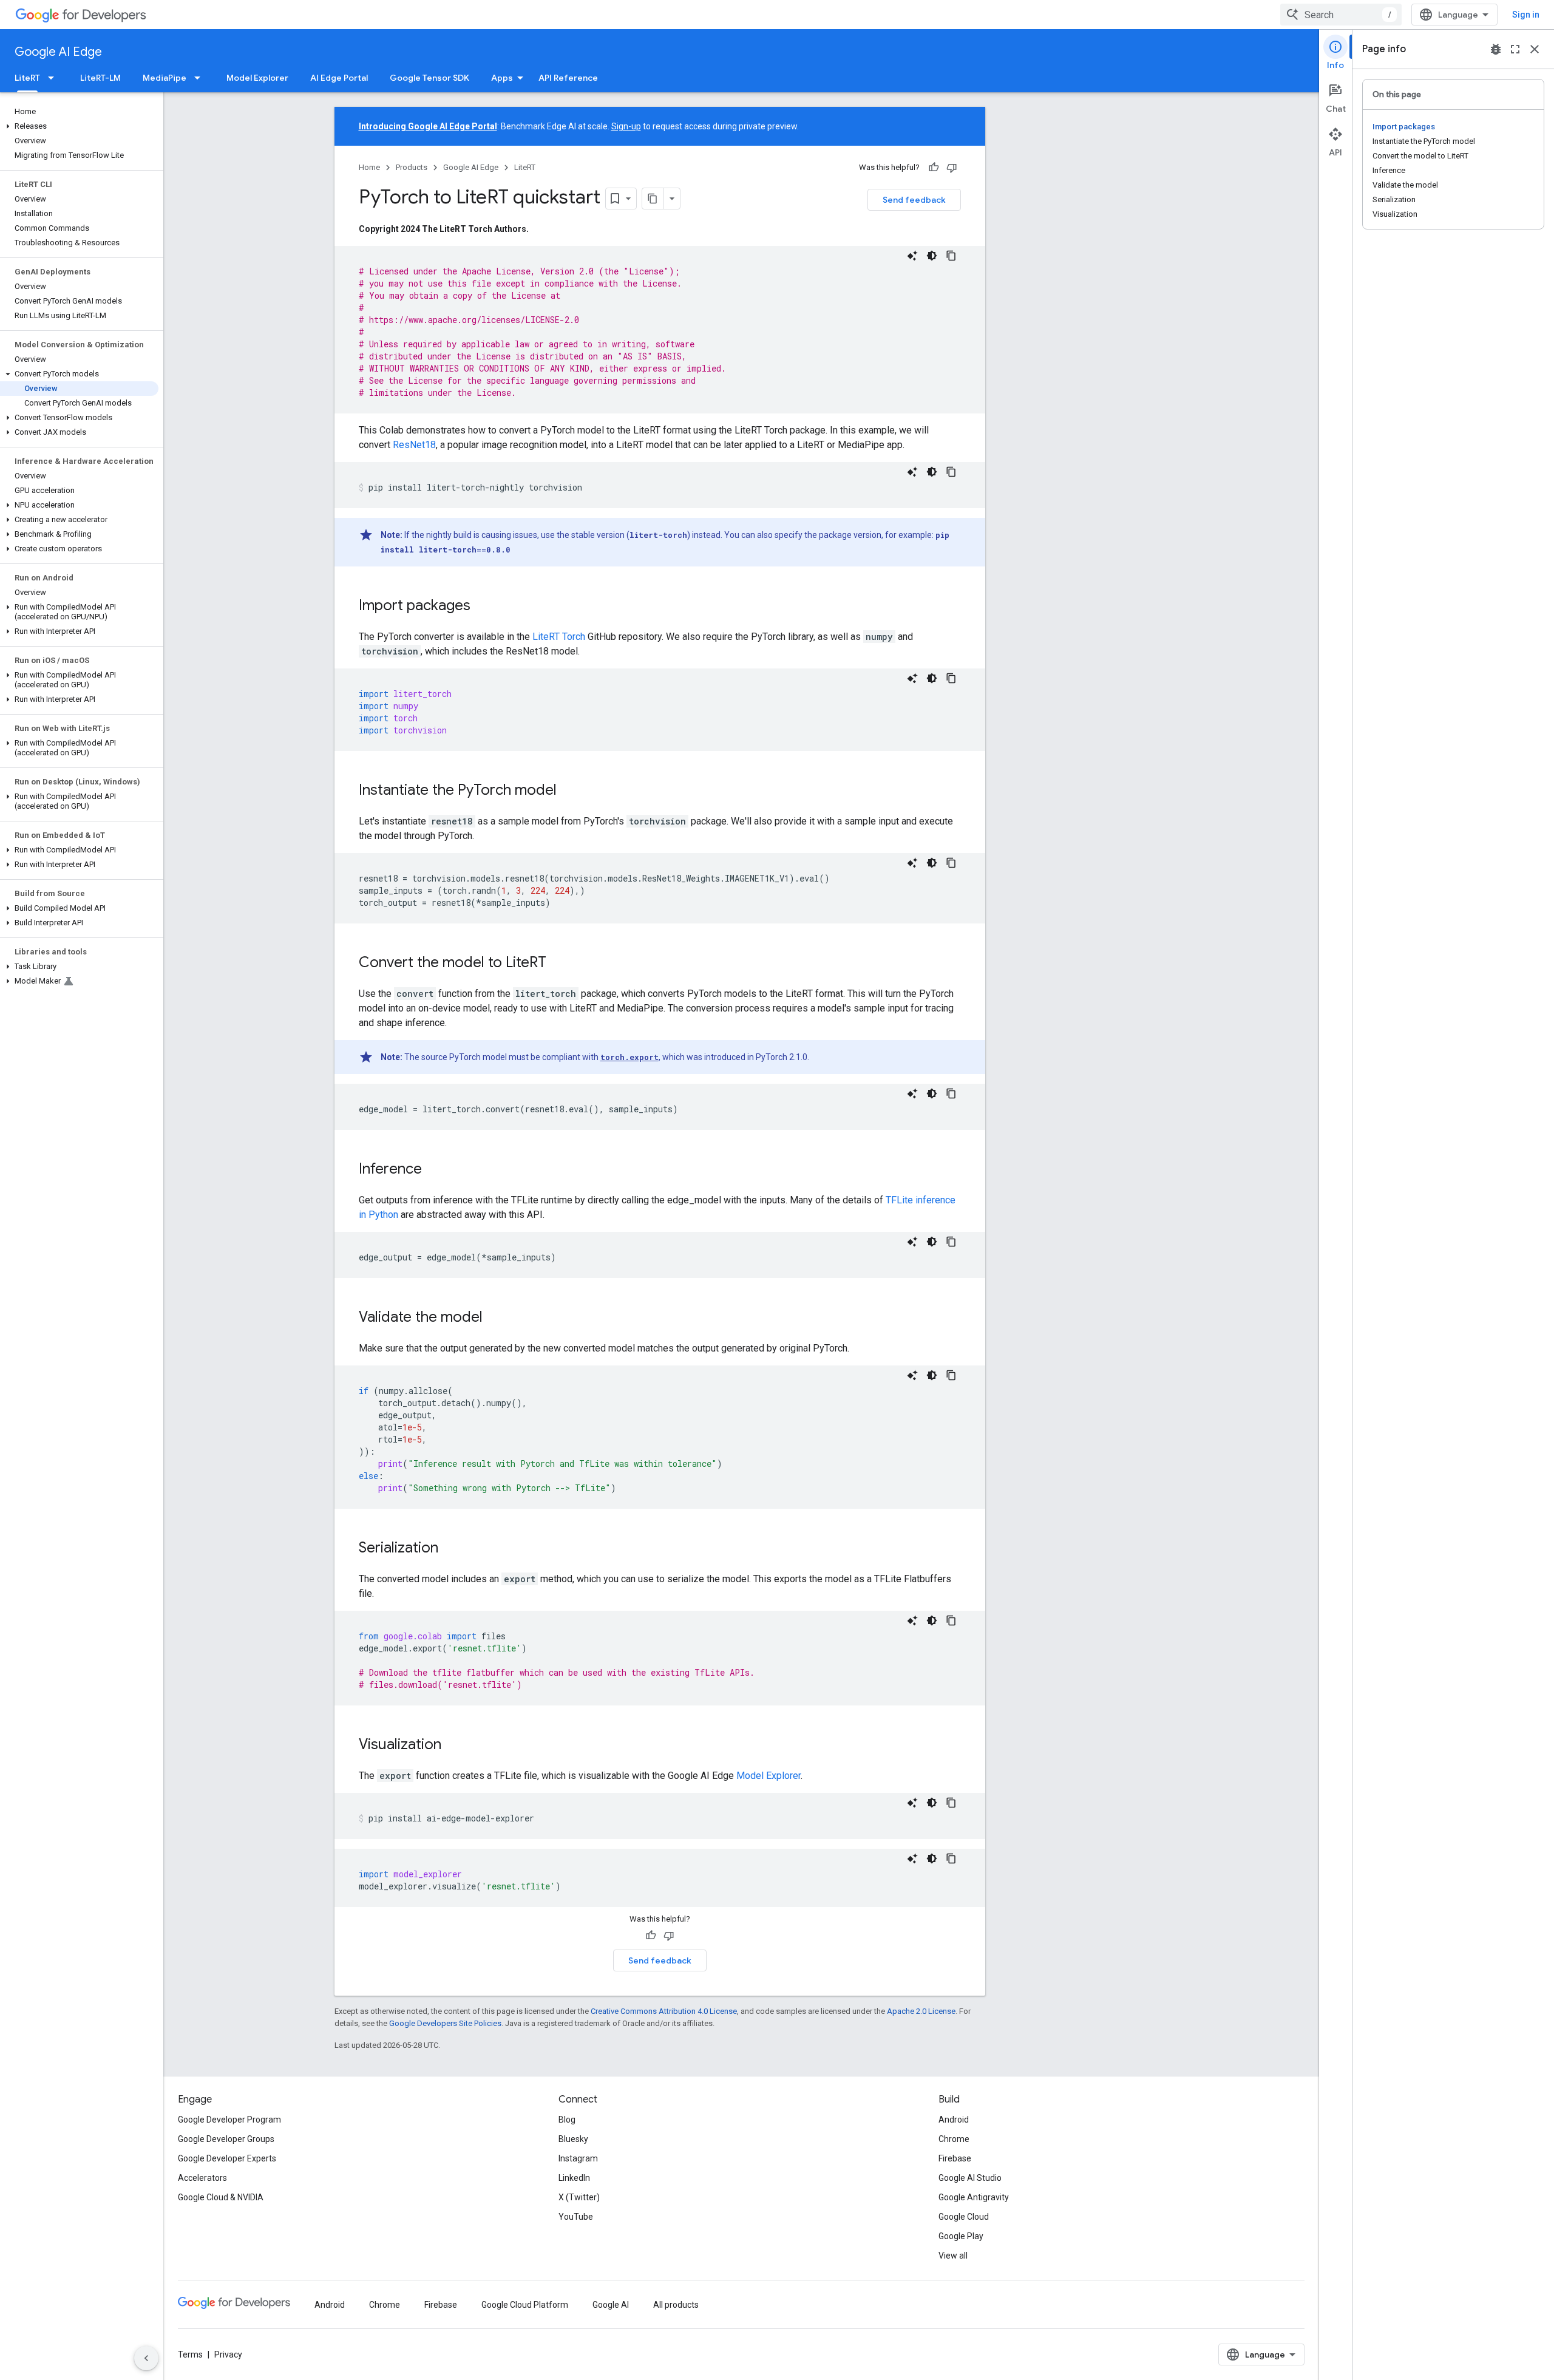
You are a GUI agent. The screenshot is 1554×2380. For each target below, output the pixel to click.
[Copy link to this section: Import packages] (483, 607)
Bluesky (573, 2139)
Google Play (961, 2236)
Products (412, 167)
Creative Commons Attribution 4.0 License (664, 2011)
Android (954, 2120)
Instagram (578, 2158)
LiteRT (27, 78)
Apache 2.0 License (921, 2011)
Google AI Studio (970, 2178)
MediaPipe (165, 78)
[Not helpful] (952, 168)
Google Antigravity (974, 2197)
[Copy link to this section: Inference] (434, 1170)
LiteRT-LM (100, 78)
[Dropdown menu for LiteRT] (55, 78)
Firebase (955, 2158)
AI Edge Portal (339, 78)
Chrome (954, 2139)
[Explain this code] (912, 256)
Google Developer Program (229, 2120)
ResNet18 (414, 445)
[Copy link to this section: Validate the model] (495, 1318)
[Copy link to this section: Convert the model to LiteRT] (558, 964)
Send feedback (914, 200)
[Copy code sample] (951, 256)
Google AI (611, 2305)
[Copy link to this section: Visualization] (453, 1746)
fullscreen (1515, 49)
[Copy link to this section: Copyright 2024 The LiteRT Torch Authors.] (541, 229)
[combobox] (1341, 15)
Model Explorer (257, 78)
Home (369, 167)
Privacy (228, 2354)
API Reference (568, 78)
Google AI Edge (58, 52)
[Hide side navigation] (146, 2358)
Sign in (1526, 15)
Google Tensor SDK (429, 78)
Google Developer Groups (226, 2139)
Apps (502, 78)
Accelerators (202, 2178)
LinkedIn (574, 2178)
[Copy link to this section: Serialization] (450, 1549)
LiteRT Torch (559, 637)
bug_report (1496, 49)
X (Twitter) (579, 2197)
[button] (79, 126)
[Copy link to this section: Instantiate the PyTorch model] (569, 791)
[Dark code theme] (932, 256)
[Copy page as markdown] (653, 199)
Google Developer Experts (227, 2158)
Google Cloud (964, 2217)
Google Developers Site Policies (445, 2023)
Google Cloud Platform (525, 2305)
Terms (190, 2354)
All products (676, 2305)
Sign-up (626, 126)
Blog (567, 2120)
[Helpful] (934, 168)
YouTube (576, 2217)
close (1535, 49)
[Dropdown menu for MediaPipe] (201, 78)
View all (953, 2256)
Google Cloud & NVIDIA (221, 2197)
